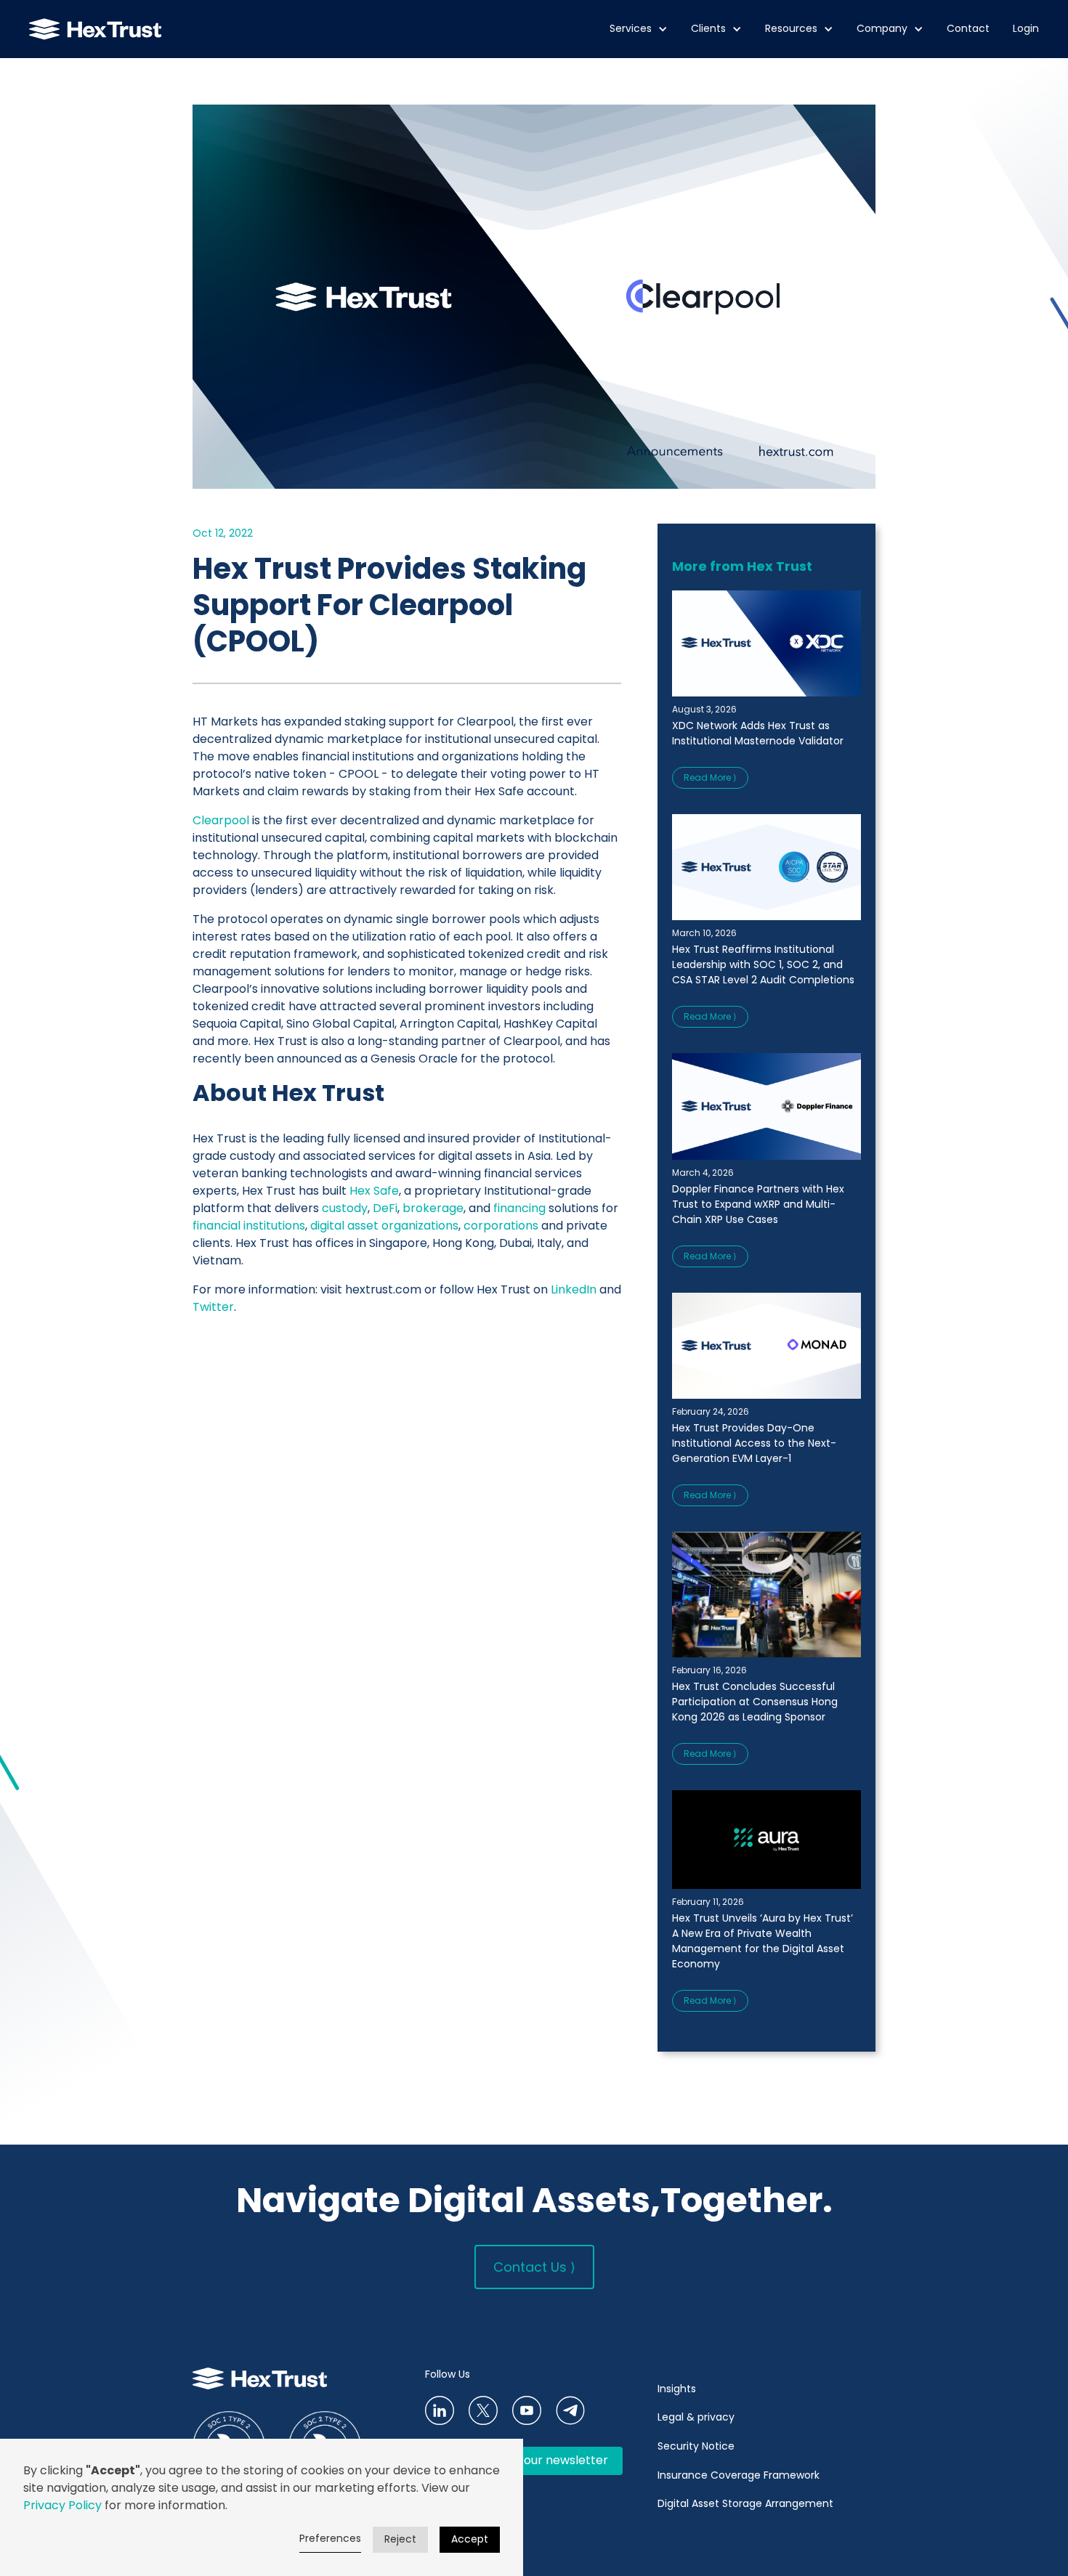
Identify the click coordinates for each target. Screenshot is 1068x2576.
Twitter (213, 1307)
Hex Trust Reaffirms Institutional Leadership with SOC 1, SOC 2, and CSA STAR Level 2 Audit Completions (763, 964)
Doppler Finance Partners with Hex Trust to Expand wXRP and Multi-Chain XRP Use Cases (758, 1204)
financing (519, 1208)
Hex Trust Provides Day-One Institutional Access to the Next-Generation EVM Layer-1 (754, 1443)
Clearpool (221, 820)
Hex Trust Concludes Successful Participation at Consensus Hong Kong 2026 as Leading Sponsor (755, 1702)
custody (345, 1208)
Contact (968, 29)
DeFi (385, 1208)
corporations (501, 1226)
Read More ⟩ (710, 777)
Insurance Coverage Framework (740, 2475)
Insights (677, 2389)
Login (1026, 29)
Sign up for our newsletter (534, 2460)
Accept (470, 2539)
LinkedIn (574, 1289)
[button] (639, 29)
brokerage (433, 1208)
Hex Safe (374, 1191)
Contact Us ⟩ (534, 2267)
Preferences (330, 2538)
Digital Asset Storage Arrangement (745, 2503)
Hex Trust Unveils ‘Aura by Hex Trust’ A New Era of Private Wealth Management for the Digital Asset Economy (762, 1941)
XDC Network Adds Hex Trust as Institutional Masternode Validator (758, 733)
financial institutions (249, 1226)
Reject (400, 2539)
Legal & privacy (696, 2417)
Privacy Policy (62, 2505)
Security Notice (696, 2446)
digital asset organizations (384, 1226)
